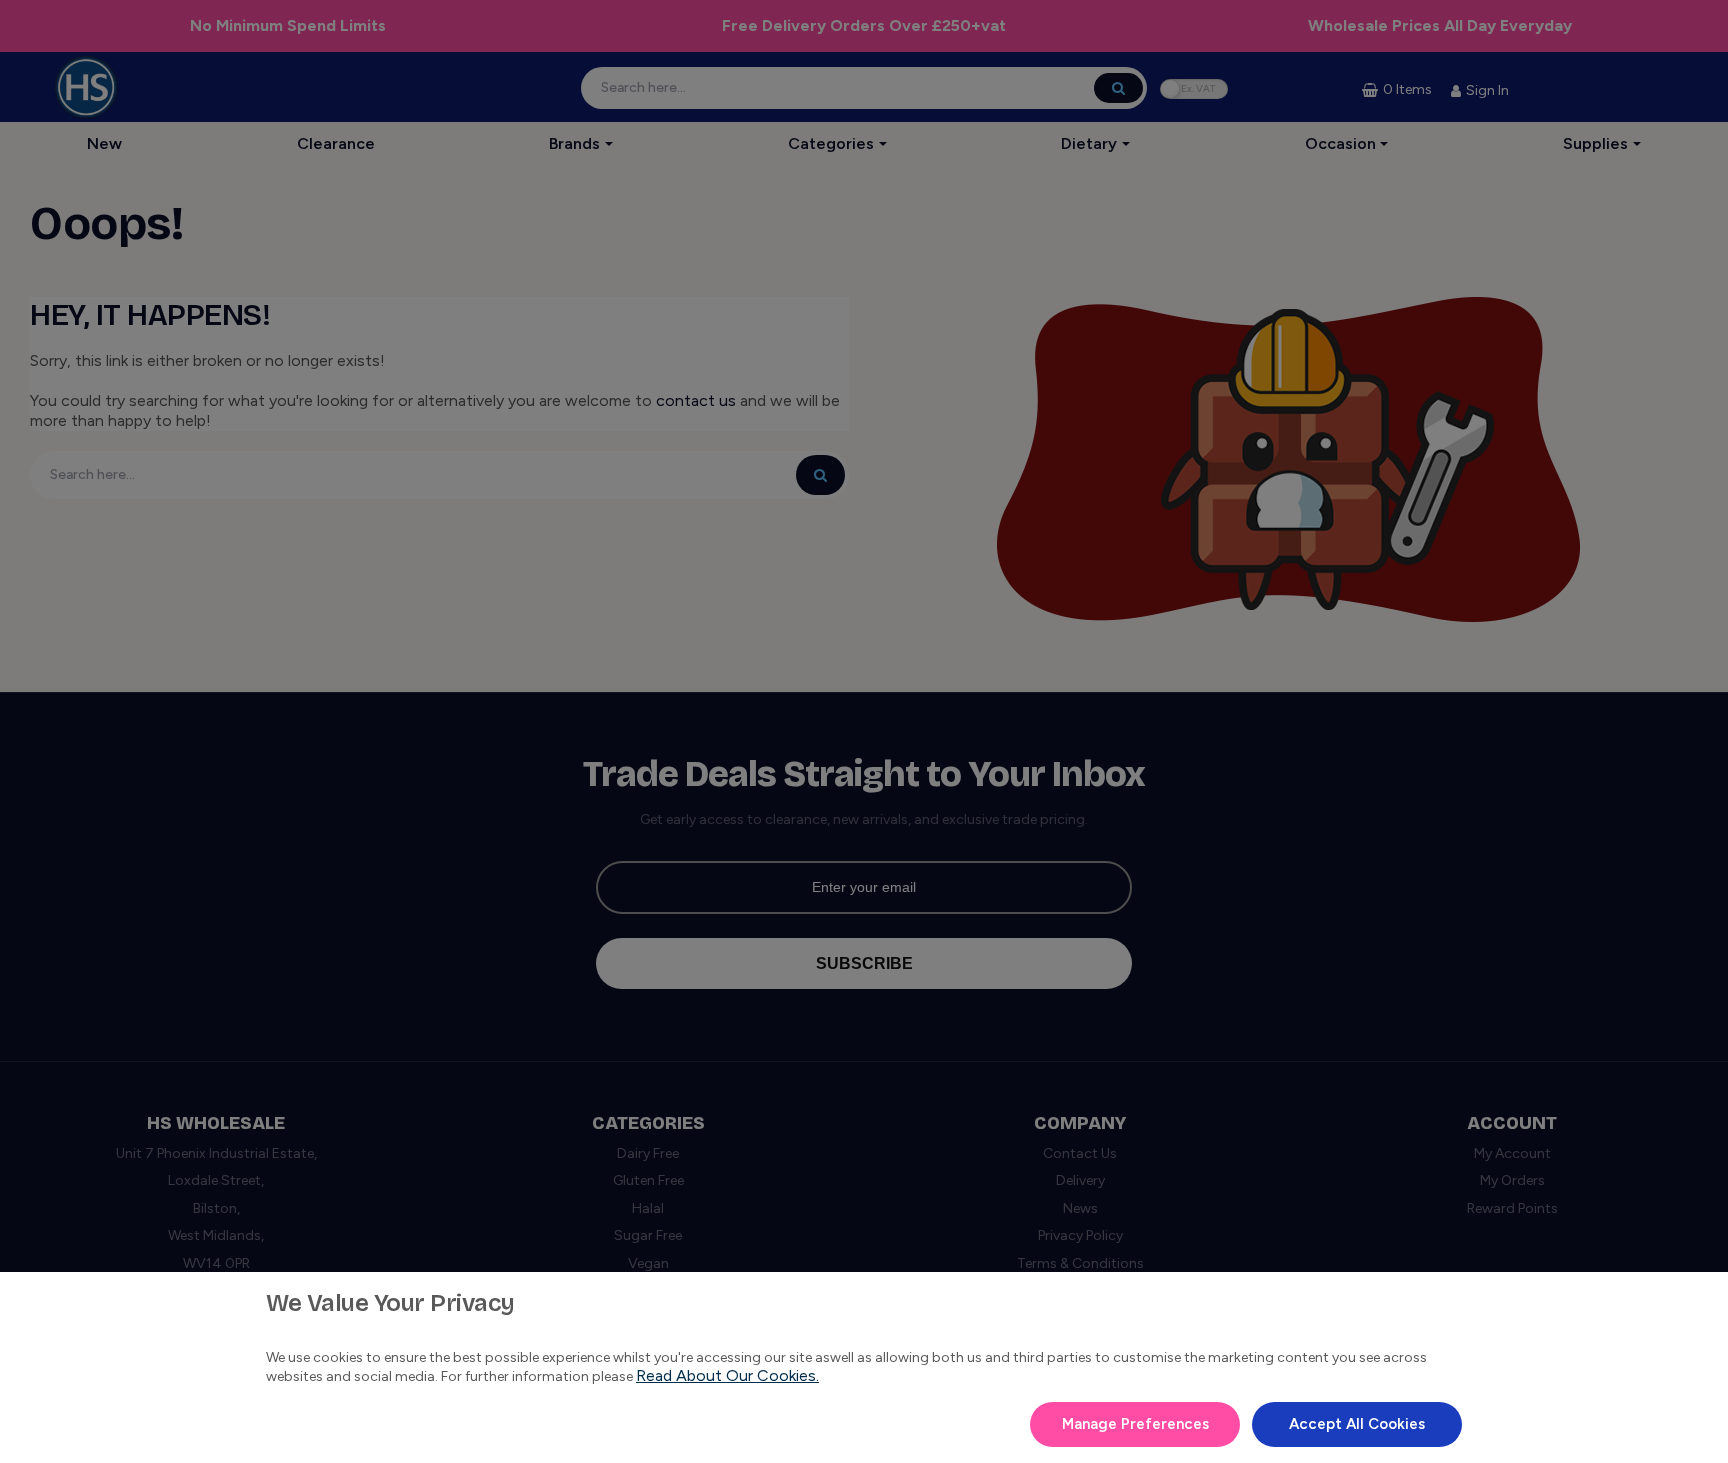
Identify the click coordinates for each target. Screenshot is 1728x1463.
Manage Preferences (1135, 1424)
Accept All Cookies (1357, 1424)
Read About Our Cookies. (727, 1375)
